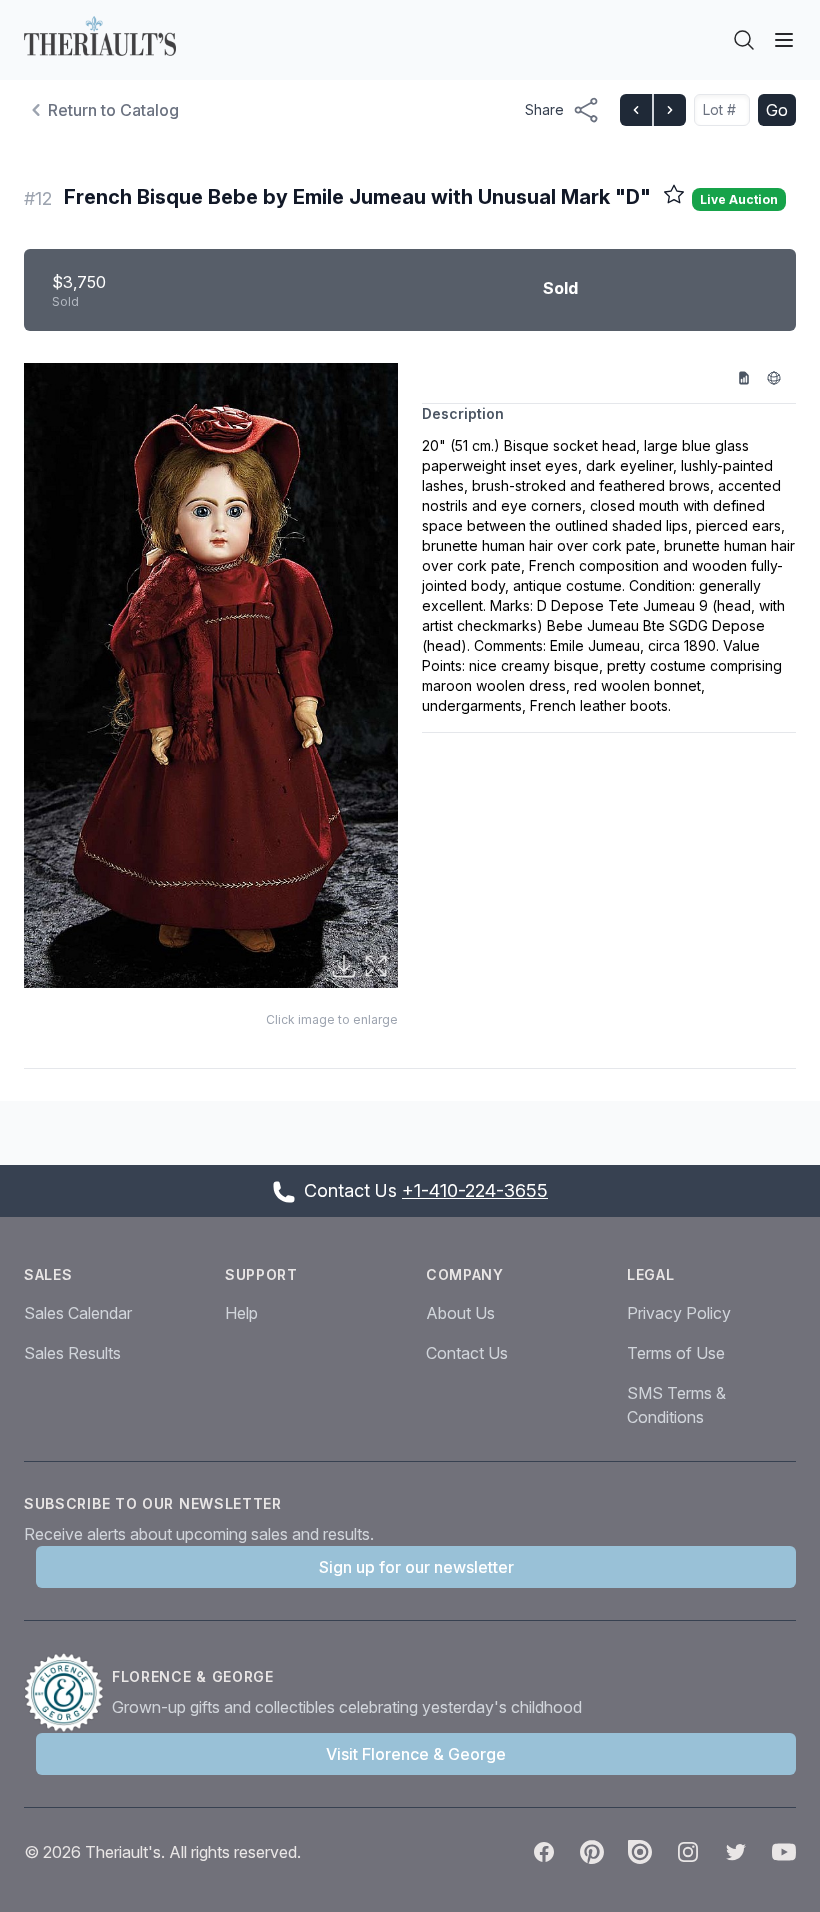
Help (241, 1313)
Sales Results (72, 1353)
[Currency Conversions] (781, 377)
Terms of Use (676, 1353)
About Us (460, 1313)
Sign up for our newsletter (416, 1567)
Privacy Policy (679, 1313)
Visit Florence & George (416, 1754)
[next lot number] (669, 110)
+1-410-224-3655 (475, 1190)
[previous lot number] (636, 110)
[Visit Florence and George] (68, 1693)
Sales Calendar (78, 1313)
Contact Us (467, 1353)
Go (777, 110)
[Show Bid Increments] (751, 377)
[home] (100, 36)
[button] (211, 676)
